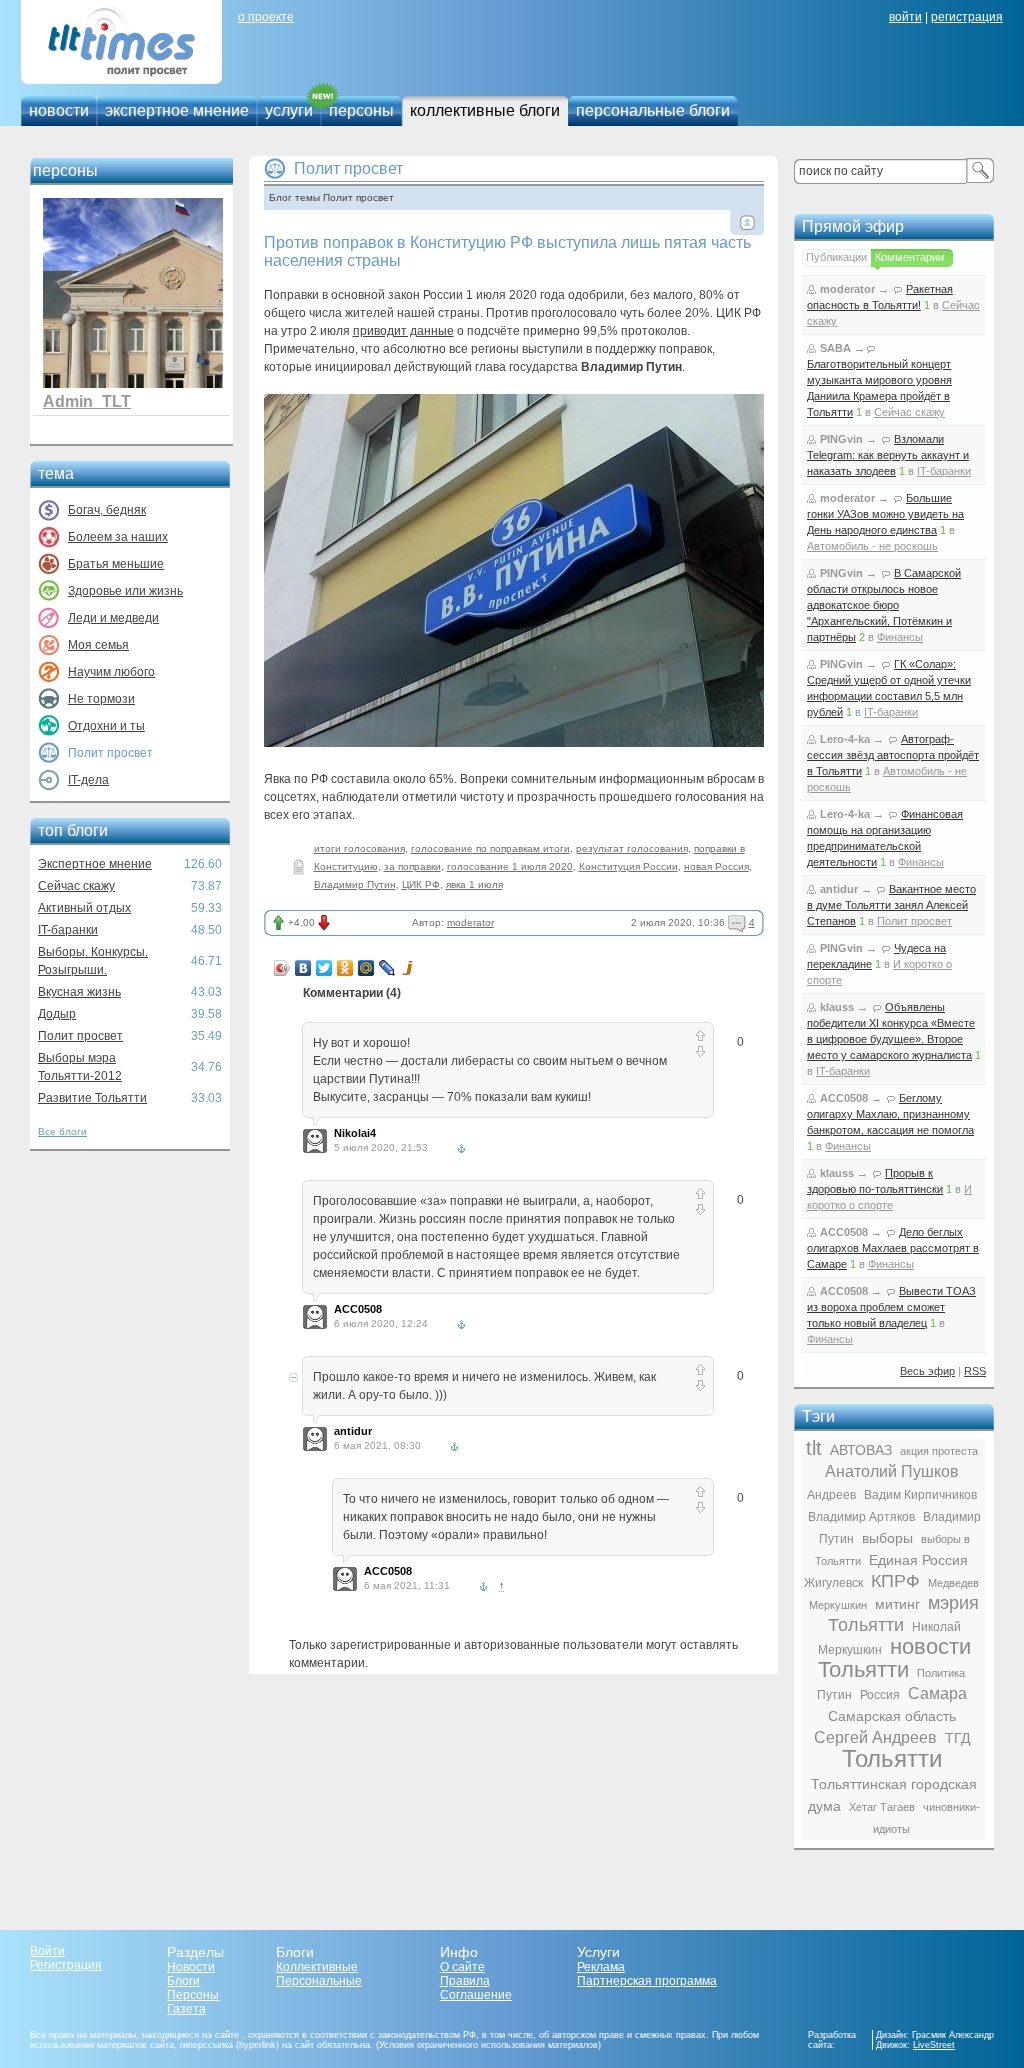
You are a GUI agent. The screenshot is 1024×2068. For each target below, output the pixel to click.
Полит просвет (80, 1036)
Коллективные (317, 1967)
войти (905, 17)
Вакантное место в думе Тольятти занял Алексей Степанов (891, 905)
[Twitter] (324, 968)
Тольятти (892, 1758)
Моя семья (98, 645)
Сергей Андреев (875, 1737)
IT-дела (88, 780)
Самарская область (892, 1716)
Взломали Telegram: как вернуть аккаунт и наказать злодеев (888, 455)
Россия (880, 1695)
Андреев (831, 1495)
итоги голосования (359, 848)
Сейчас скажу (76, 886)
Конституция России (628, 866)
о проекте (266, 17)
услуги (289, 110)
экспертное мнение (177, 110)
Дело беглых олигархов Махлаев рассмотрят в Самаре (893, 1248)
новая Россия (716, 866)
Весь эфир (927, 1371)
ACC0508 (358, 1309)
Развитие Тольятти (92, 1098)
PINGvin (841, 439)
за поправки (412, 866)
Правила (465, 1981)
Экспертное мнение (95, 864)
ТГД (957, 1738)
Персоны (193, 1995)
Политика (941, 1673)
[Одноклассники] (345, 968)
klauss (837, 1007)
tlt (814, 1448)
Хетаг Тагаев (882, 1807)
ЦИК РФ (421, 884)
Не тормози (101, 699)
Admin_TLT (87, 401)
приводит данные (403, 331)
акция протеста (939, 1451)
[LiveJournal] (387, 968)
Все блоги (62, 1131)
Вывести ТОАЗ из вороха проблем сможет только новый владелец (891, 1307)
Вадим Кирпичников (920, 1495)
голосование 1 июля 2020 (510, 866)
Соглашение (476, 1995)
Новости (191, 1967)
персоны (361, 110)
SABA (835, 348)
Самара (937, 1693)
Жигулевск (833, 1583)
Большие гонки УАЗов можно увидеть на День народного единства (885, 514)
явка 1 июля (474, 884)
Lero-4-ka (845, 739)
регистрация (967, 17)
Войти (47, 1951)
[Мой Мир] (366, 968)
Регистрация (66, 1965)
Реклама (601, 1967)
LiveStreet (934, 2045)
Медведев (953, 1583)
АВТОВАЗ (861, 1450)
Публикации (836, 257)
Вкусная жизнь (79, 992)
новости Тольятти (894, 1658)
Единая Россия (918, 1560)
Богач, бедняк (107, 510)
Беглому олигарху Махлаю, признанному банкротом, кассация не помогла (890, 1114)
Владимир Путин (355, 884)
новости (59, 110)
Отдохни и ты (106, 726)
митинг (897, 1604)
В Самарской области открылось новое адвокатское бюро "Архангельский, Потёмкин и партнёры (884, 605)
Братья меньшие (116, 564)
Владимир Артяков (861, 1517)
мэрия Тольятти (904, 1614)
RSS (975, 1371)
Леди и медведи (113, 618)
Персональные (319, 1981)
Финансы (900, 637)
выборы (887, 1538)
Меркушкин (838, 1605)
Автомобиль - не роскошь (872, 546)
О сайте (462, 1967)
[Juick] (408, 968)
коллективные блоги (485, 110)
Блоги (183, 1981)
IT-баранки (68, 930)
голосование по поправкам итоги (490, 848)
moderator (470, 922)
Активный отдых (84, 908)
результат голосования (632, 848)
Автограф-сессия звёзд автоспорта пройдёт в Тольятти (893, 755)
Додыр (57, 1014)
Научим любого (111, 672)
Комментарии (909, 257)
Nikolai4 (355, 1133)
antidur (353, 1431)
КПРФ (895, 1581)
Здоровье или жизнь (125, 591)
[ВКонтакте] (303, 968)
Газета (186, 2009)
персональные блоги (653, 110)
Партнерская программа (647, 1981)
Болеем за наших (118, 537)
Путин (834, 1695)
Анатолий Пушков (892, 1471)
